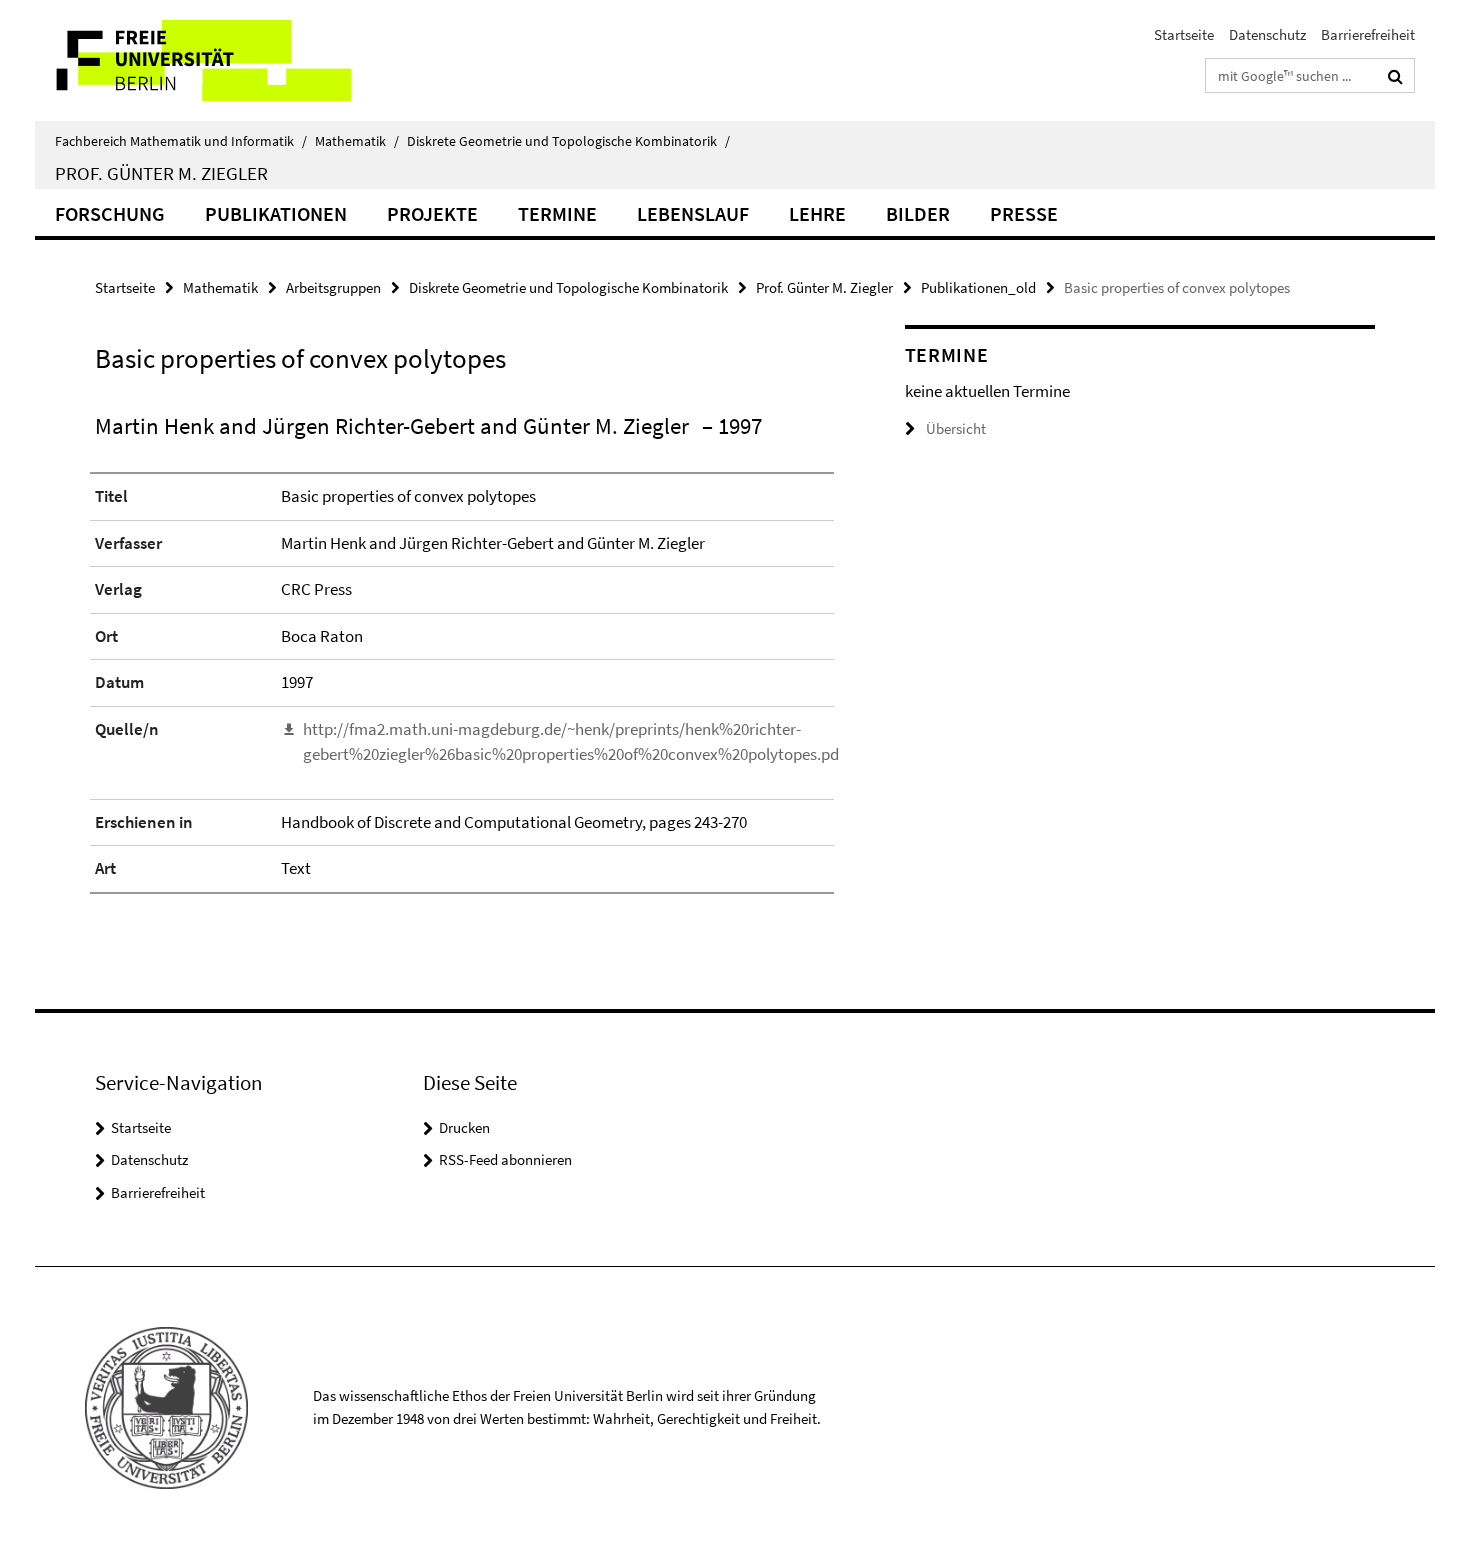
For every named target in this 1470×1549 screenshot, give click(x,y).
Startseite (1184, 34)
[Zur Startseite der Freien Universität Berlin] (202, 60)
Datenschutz (1267, 34)
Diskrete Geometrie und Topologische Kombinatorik (568, 141)
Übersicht (956, 428)
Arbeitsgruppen (333, 287)
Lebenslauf (693, 213)
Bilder (918, 213)
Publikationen (276, 213)
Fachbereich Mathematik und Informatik (181, 141)
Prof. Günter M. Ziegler (161, 173)
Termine (557, 213)
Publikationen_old (978, 287)
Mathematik (357, 141)
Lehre (817, 213)
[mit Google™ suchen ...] (1395, 76)
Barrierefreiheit (1368, 34)
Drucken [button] (464, 1127)
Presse (1024, 213)
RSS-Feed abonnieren (505, 1159)
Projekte (432, 213)
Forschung (110, 213)
